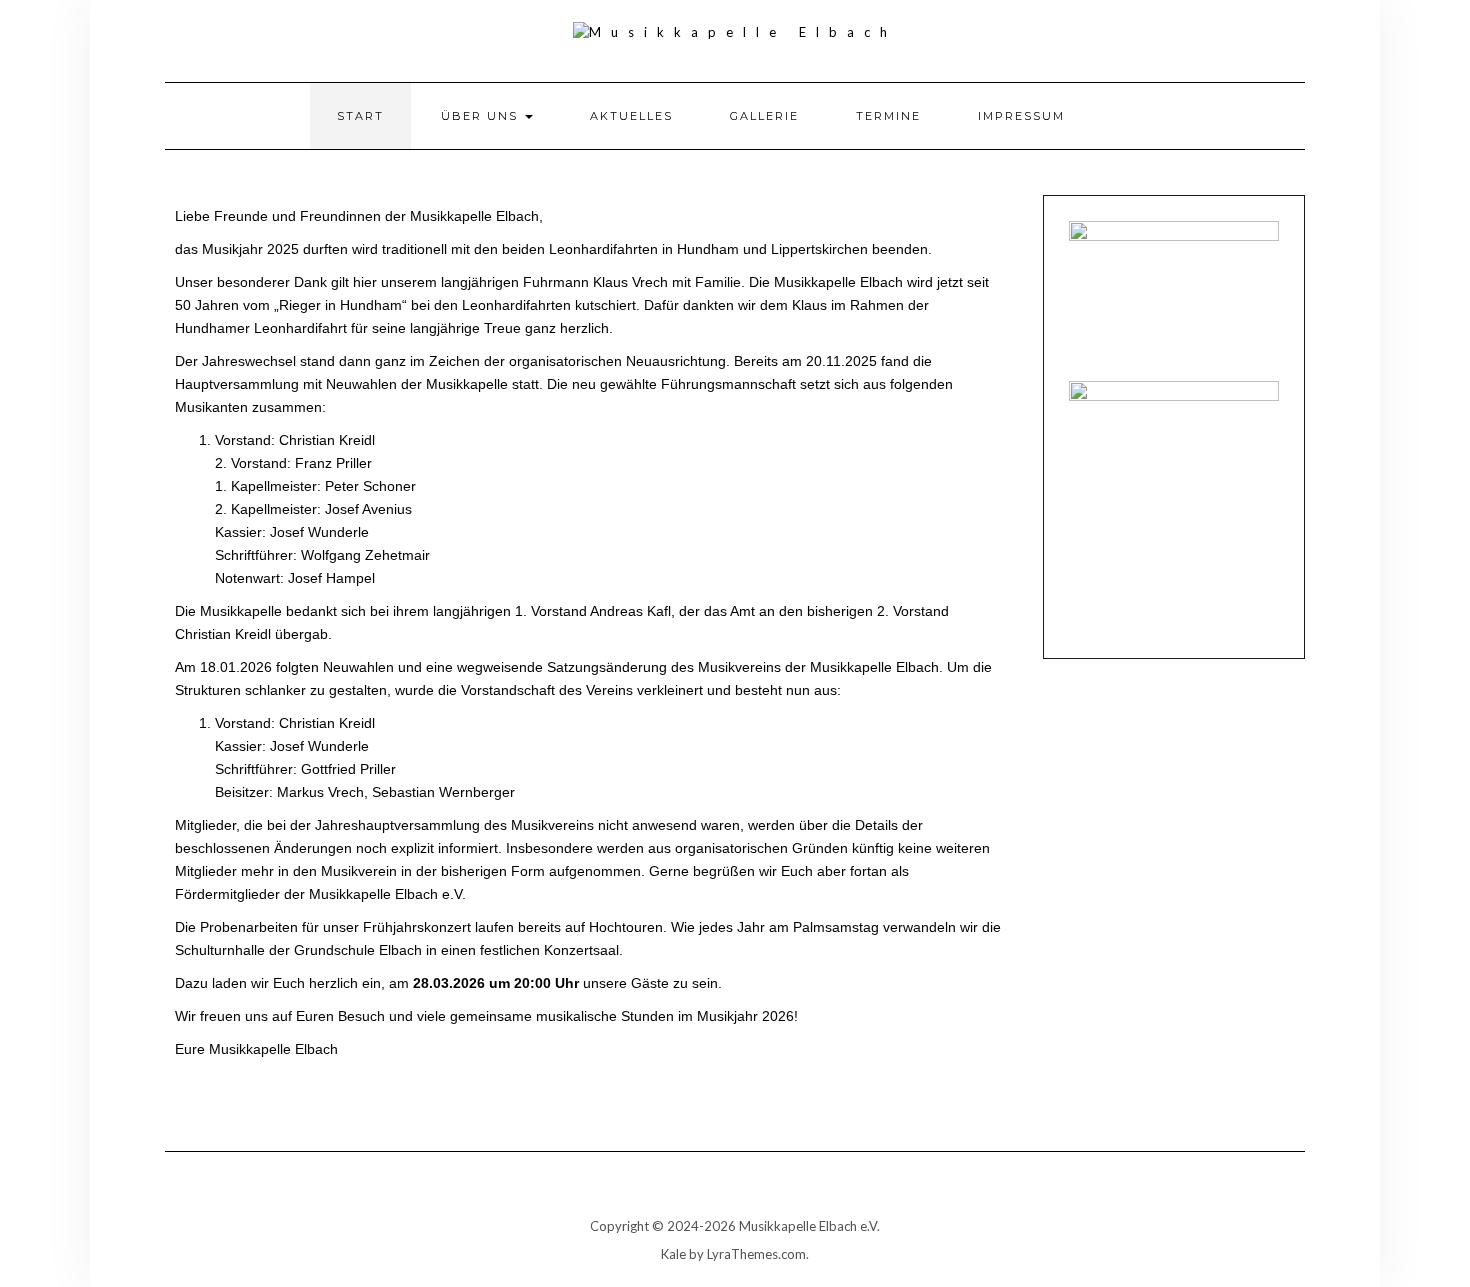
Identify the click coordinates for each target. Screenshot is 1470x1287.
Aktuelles (631, 116)
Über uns (482, 116)
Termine (888, 116)
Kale (673, 1254)
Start (360, 116)
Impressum (1021, 116)
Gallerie (764, 116)
